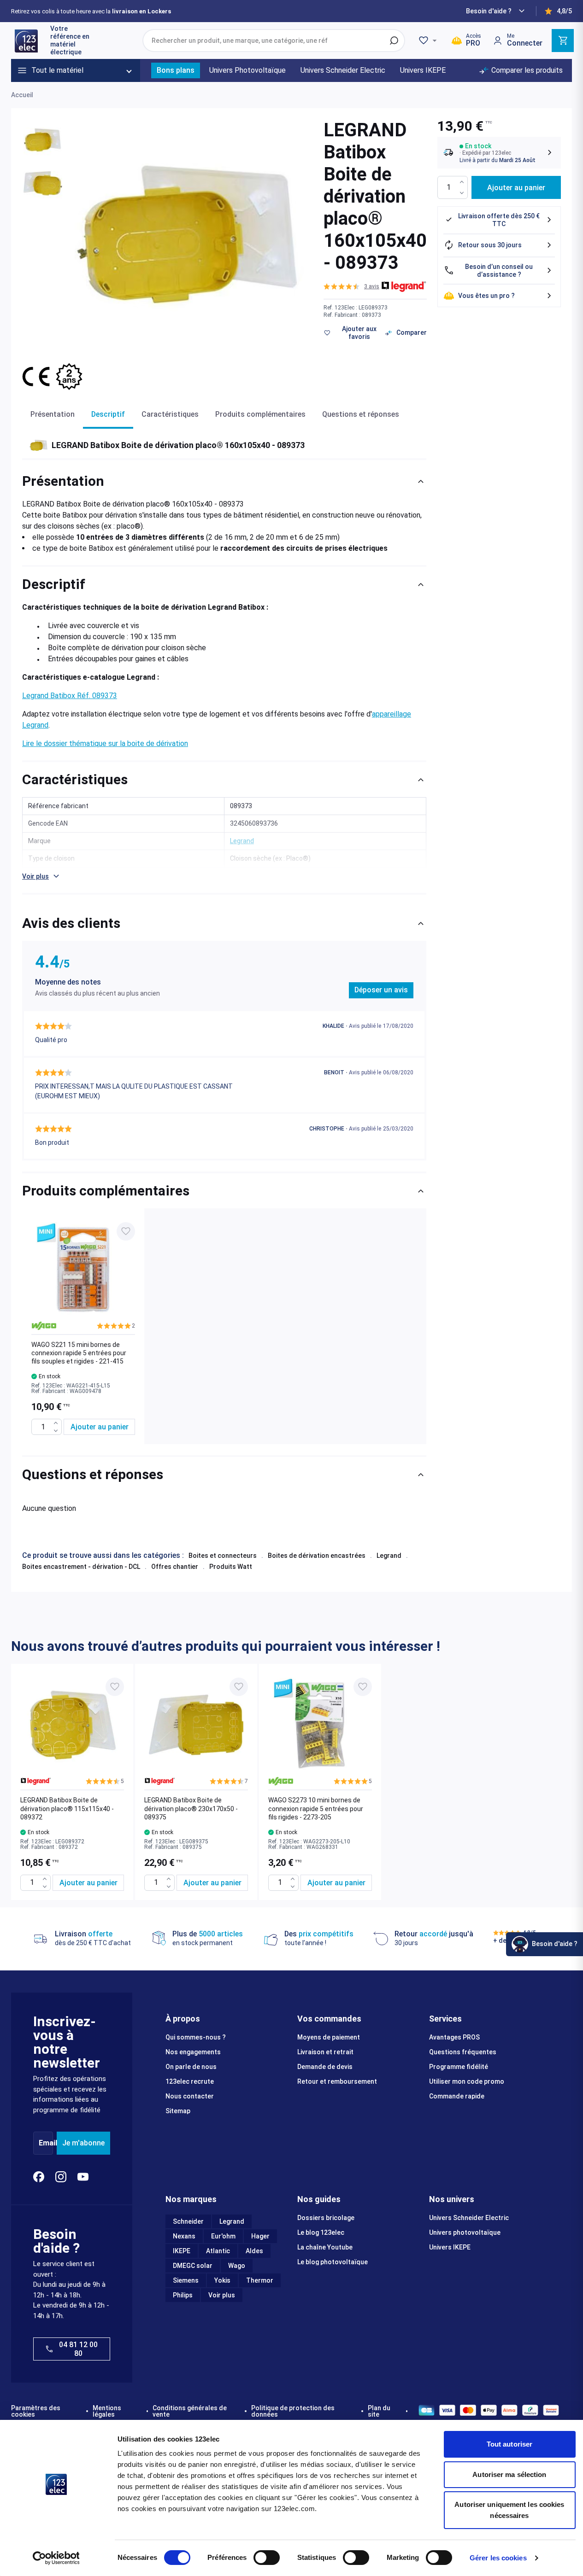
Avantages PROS (454, 2037)
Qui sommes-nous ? (196, 2037)
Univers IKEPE (450, 2247)
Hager (260, 2236)
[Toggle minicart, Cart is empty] (563, 41)
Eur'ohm (223, 2236)
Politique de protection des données (293, 2411)
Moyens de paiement (329, 2037)
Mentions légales (107, 2411)
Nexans (184, 2236)
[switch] (267, 2558)
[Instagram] (61, 2177)
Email (48, 2143)
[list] (224, 1326)
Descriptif (108, 414)
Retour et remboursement (337, 2081)
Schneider (188, 2221)
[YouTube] (83, 2177)
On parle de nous (191, 2067)
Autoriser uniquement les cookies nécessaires (509, 2510)
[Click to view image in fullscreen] (190, 234)
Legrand (389, 1556)
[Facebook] (39, 2177)
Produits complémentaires (260, 414)
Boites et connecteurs (223, 1556)
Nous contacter (190, 2096)
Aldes (254, 2251)
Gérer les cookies (498, 2558)
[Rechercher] (394, 41)
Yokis (222, 2280)
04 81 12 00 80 (78, 2349)
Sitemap (178, 2111)
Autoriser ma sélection (509, 2474)
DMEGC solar (193, 2266)
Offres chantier (175, 1567)
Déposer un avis (381, 990)
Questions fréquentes (463, 2052)
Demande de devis (325, 2067)
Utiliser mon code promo (467, 2081)
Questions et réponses (361, 414)
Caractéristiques (170, 414)
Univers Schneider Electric (469, 2218)
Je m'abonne (83, 2143)
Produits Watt (231, 1567)
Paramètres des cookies (36, 2411)
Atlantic (218, 2251)
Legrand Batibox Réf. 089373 (70, 696)
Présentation (53, 414)
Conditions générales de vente (190, 2411)
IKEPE (182, 2251)
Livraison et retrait (325, 2052)
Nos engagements (193, 2052)
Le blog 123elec (321, 2232)
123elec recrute (190, 2081)
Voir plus (222, 2295)
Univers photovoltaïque (465, 2232)
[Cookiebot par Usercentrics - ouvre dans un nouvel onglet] (56, 2558)
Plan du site (379, 2411)
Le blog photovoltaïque (333, 2262)
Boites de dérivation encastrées (317, 1556)
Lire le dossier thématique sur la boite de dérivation (105, 743)
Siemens (186, 2280)
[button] (351, 286)
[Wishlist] (429, 41)
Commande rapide (457, 2096)
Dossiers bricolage (326, 2218)
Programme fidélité (459, 2067)
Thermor (260, 2280)
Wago (237, 2266)
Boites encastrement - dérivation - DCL (81, 1567)
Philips (183, 2295)
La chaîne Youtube (325, 2247)
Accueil (22, 95)
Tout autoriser (509, 2444)
